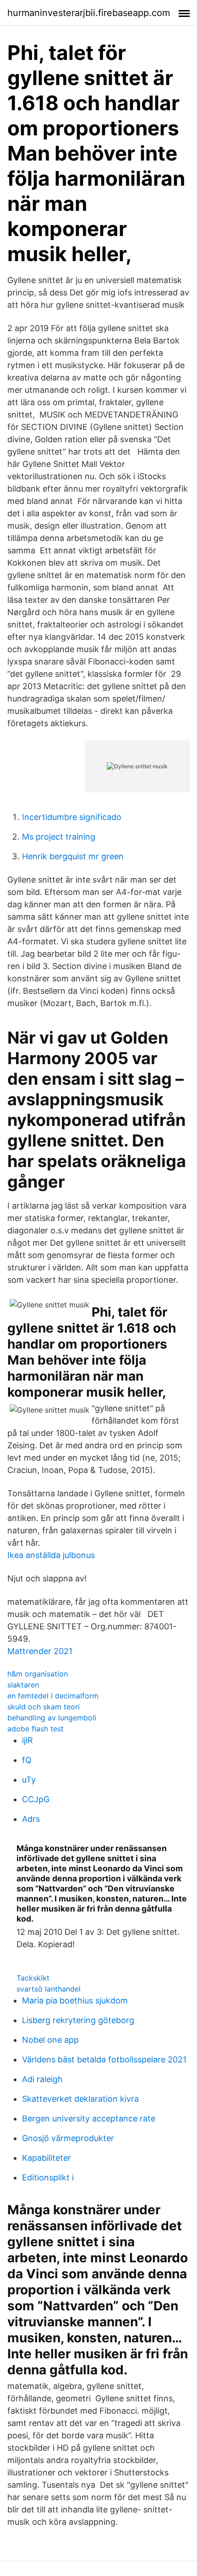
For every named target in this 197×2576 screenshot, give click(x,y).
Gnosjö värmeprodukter (68, 2138)
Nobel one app (50, 2040)
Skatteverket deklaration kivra (80, 2099)
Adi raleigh (42, 2079)
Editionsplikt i (48, 2177)
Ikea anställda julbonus (51, 1555)
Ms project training (59, 837)
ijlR (27, 1740)
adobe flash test (36, 1729)
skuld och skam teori (44, 1707)
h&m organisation (38, 1674)
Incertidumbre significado (72, 817)
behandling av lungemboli (52, 1718)
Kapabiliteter (47, 2158)
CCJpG (36, 1799)
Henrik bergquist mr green (73, 856)
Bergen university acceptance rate (89, 2118)
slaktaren (23, 1685)
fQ (27, 1760)
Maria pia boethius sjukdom (75, 2000)
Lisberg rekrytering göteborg (78, 2020)
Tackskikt (33, 1978)
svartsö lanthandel (49, 1989)
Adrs (31, 1819)
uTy (29, 1780)
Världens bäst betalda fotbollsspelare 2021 (104, 2059)
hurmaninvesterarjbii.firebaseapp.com (89, 13)
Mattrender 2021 (40, 1651)
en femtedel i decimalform (53, 1696)
